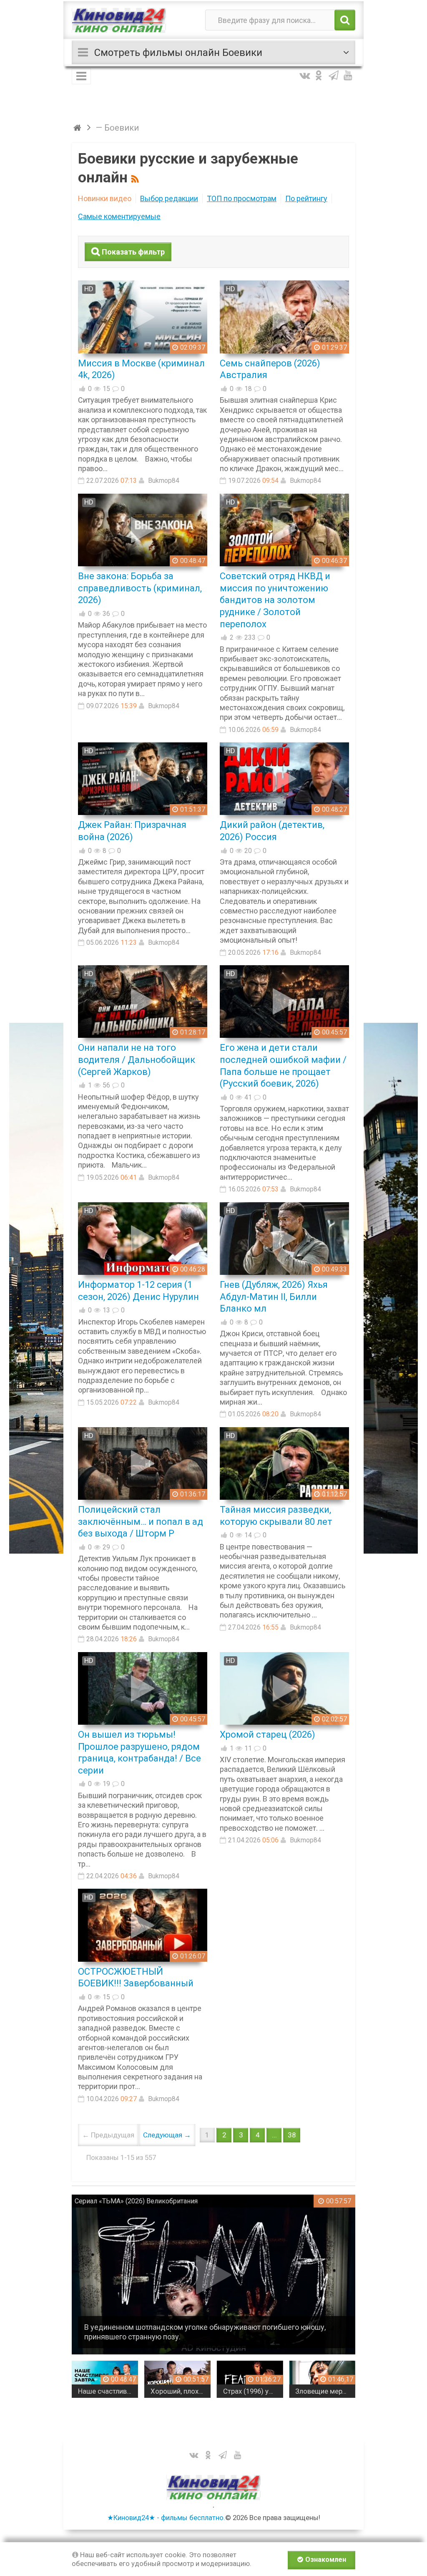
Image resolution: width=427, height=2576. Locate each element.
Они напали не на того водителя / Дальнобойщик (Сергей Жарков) (137, 1060)
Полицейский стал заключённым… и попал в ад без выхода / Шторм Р (141, 1521)
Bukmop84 (164, 481)
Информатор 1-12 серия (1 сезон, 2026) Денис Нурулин (138, 1291)
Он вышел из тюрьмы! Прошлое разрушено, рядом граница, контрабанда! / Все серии (139, 1752)
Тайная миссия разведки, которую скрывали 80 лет (276, 1516)
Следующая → (167, 2135)
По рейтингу (306, 198)
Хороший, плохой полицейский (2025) (181, 2391)
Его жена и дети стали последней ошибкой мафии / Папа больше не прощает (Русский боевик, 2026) (283, 1066)
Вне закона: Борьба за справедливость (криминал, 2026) (140, 588)
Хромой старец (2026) (268, 1735)
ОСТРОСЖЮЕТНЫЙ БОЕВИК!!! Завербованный (136, 1978)
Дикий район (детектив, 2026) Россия (272, 831)
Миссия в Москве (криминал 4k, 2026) (141, 369)
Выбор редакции (169, 198)
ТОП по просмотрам (242, 198)
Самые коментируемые (119, 216)
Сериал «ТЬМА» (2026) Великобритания (136, 2201)
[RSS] (136, 178)
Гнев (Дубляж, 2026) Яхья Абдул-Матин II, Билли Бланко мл (274, 1297)
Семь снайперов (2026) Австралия (270, 369)
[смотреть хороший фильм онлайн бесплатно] (119, 20)
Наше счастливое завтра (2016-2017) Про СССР (108, 2391)
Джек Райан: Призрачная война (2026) (132, 831)
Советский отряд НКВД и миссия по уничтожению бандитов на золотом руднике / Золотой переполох (275, 600)
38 (292, 2135)
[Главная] (79, 128)
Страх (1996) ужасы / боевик (253, 2391)
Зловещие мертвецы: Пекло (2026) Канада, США (325, 2391)
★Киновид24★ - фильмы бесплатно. (166, 2518)
